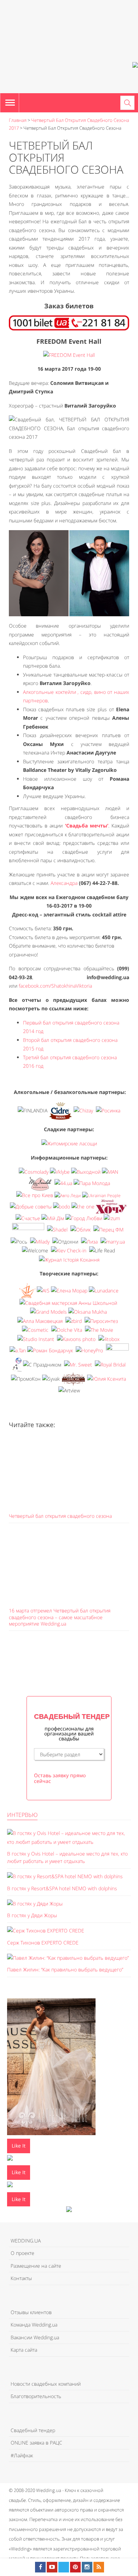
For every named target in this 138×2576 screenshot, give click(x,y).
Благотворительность (36, 2396)
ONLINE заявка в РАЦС (36, 2443)
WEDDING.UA (26, 2241)
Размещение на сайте (36, 2266)
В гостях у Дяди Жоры (32, 1915)
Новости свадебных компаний (46, 2384)
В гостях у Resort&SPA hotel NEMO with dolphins (62, 1888)
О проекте (22, 2253)
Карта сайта (24, 2350)
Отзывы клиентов (31, 2312)
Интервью (22, 1815)
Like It (19, 2146)
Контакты (21, 2278)
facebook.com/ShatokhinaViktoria (55, 986)
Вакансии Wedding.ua (35, 2337)
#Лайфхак (22, 2455)
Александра (64, 883)
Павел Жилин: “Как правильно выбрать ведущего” (65, 1969)
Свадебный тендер (33, 2430)
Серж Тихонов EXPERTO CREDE (43, 1943)
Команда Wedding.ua (34, 2325)
